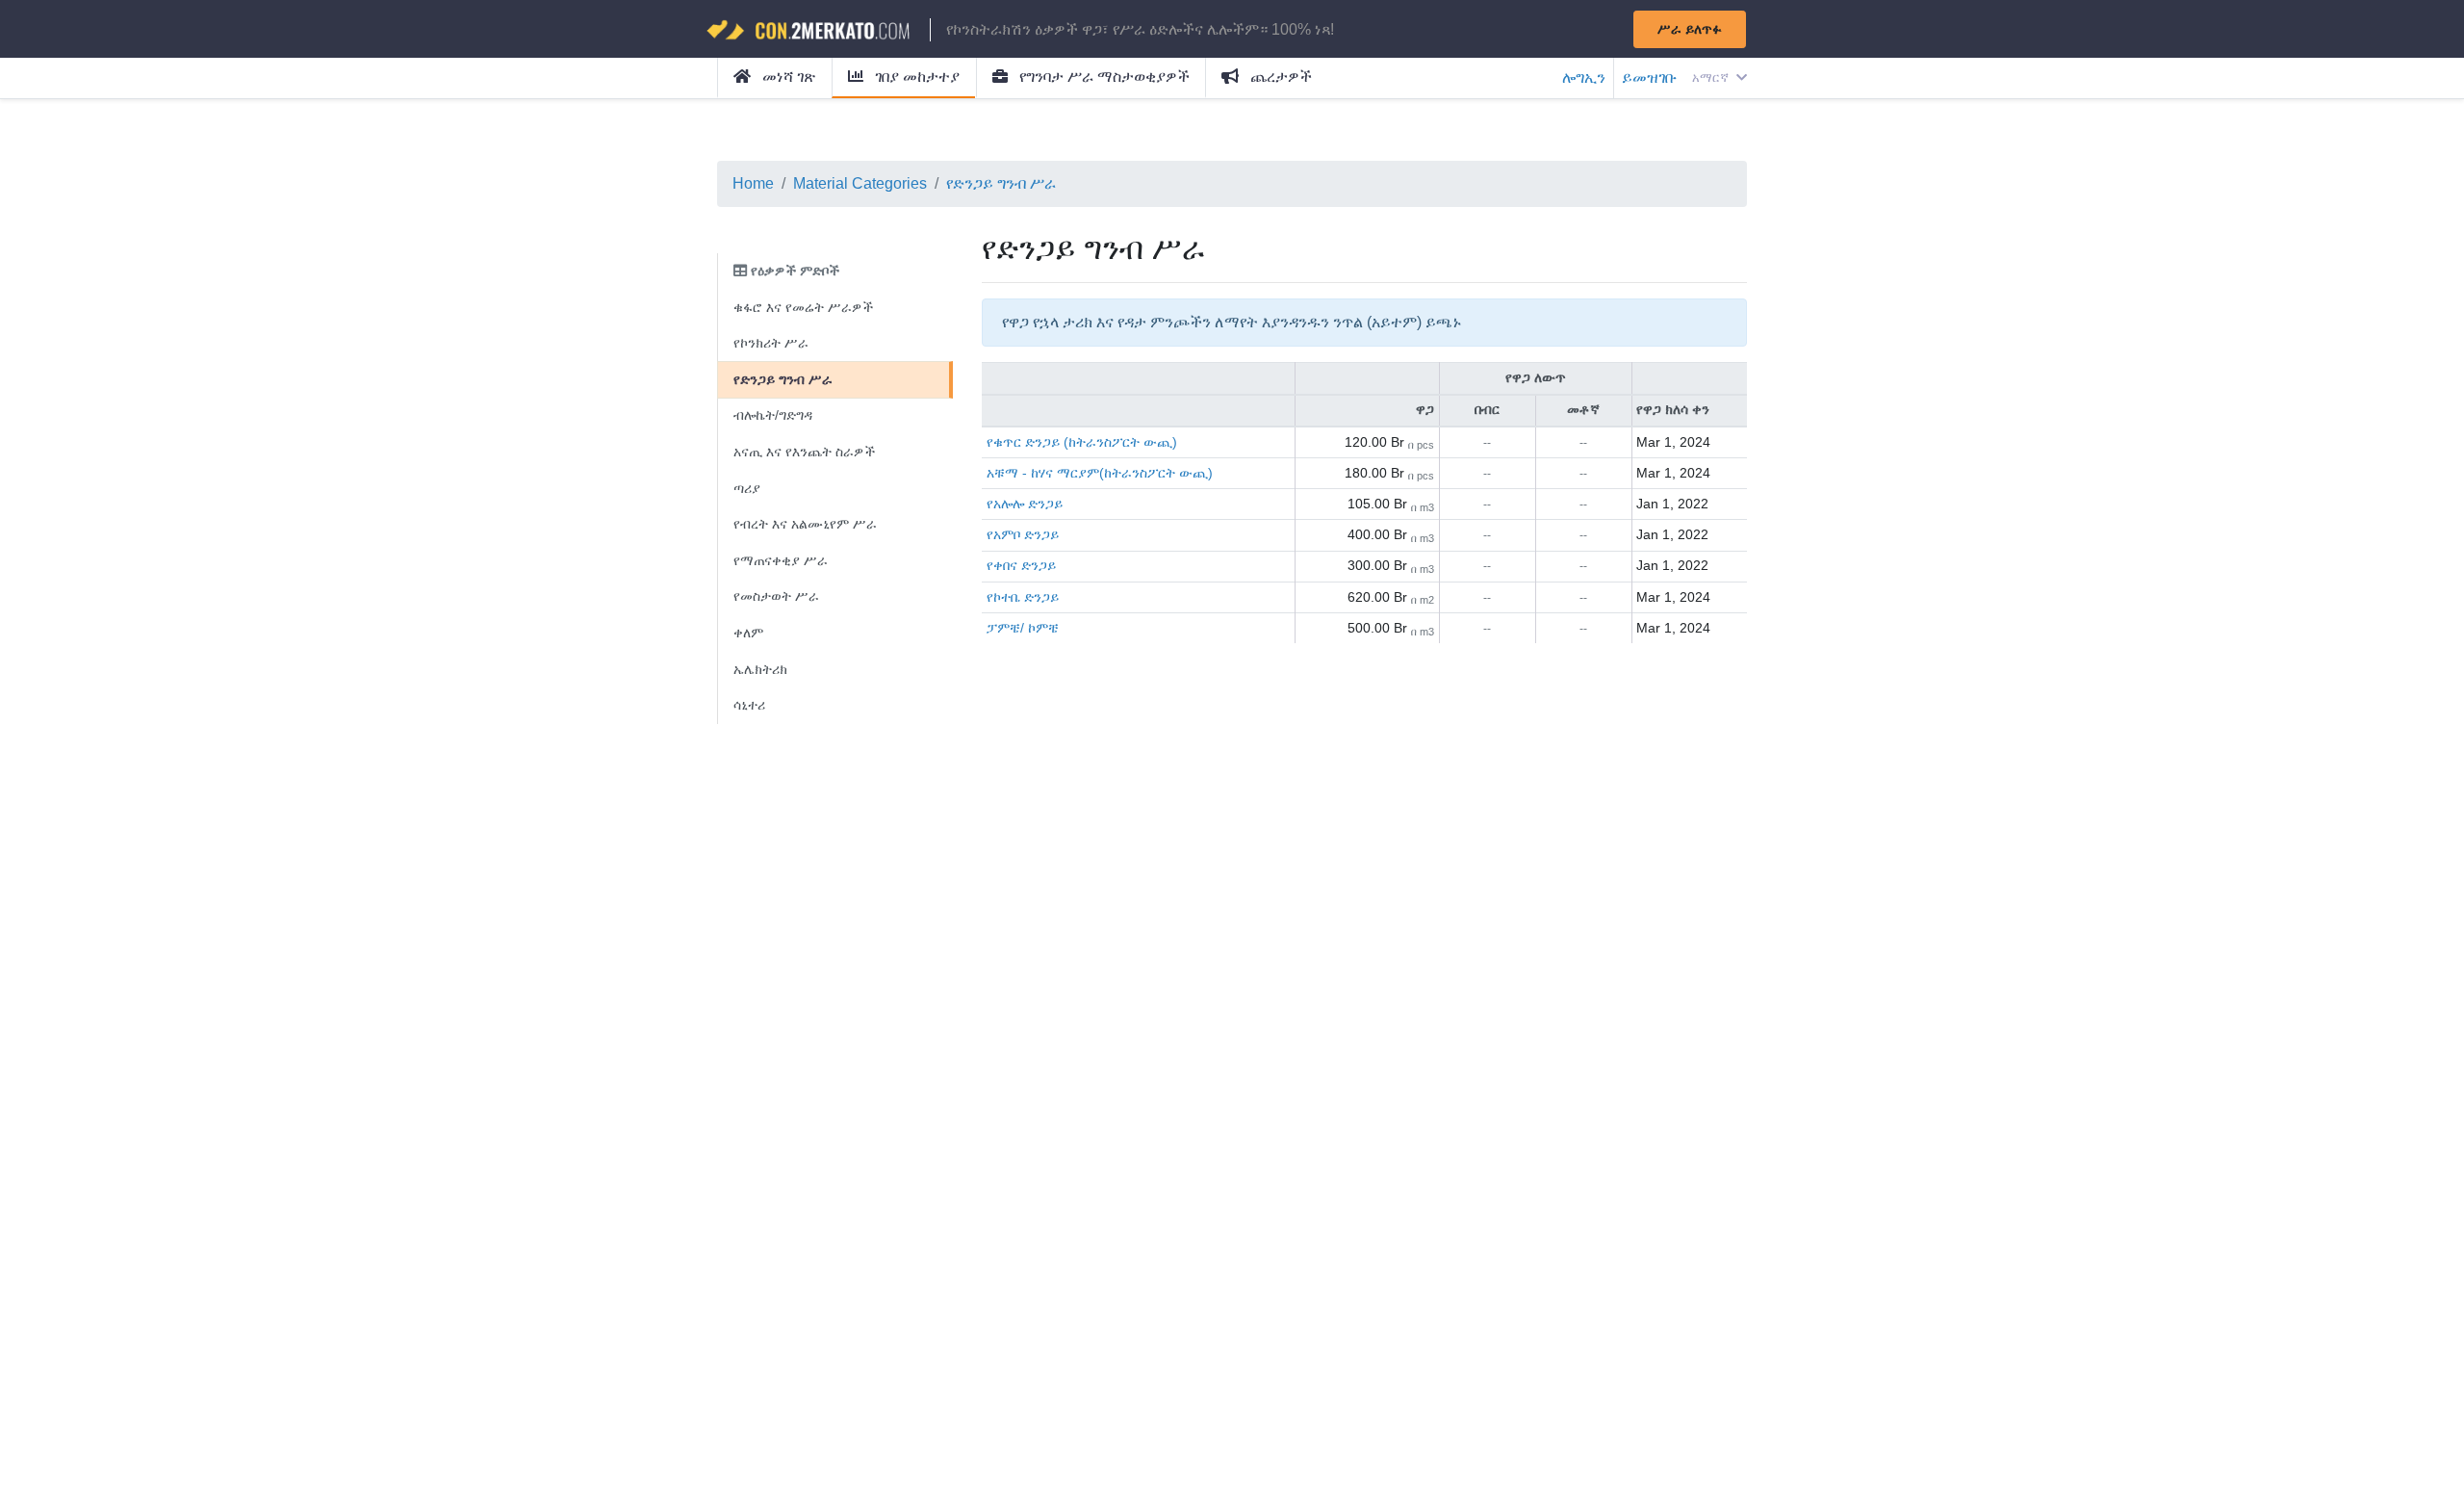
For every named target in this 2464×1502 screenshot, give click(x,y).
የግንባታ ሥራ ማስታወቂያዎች (1103, 77)
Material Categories (860, 183)
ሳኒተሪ (749, 705)
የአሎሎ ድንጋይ (1025, 504)
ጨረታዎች (1279, 77)
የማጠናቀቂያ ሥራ (781, 560)
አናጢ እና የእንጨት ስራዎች (804, 452)
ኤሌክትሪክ (760, 669)
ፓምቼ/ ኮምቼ (1023, 628)
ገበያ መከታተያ (915, 77)
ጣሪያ (747, 488)
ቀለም (748, 633)
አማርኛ (1712, 78)
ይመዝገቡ (1649, 78)
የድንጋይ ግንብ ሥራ (1001, 183)
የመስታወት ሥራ (776, 596)
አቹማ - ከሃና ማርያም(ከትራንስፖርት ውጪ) (1100, 473)
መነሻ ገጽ (787, 77)
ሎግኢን (1584, 78)
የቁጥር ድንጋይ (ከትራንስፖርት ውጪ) (1082, 442)
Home (753, 183)
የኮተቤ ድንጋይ (1023, 597)
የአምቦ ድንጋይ (1023, 534)
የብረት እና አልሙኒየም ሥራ (805, 524)
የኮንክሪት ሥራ (771, 343)
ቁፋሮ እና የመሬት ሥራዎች (803, 307)
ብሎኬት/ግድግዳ (773, 415)
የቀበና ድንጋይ (1021, 565)
